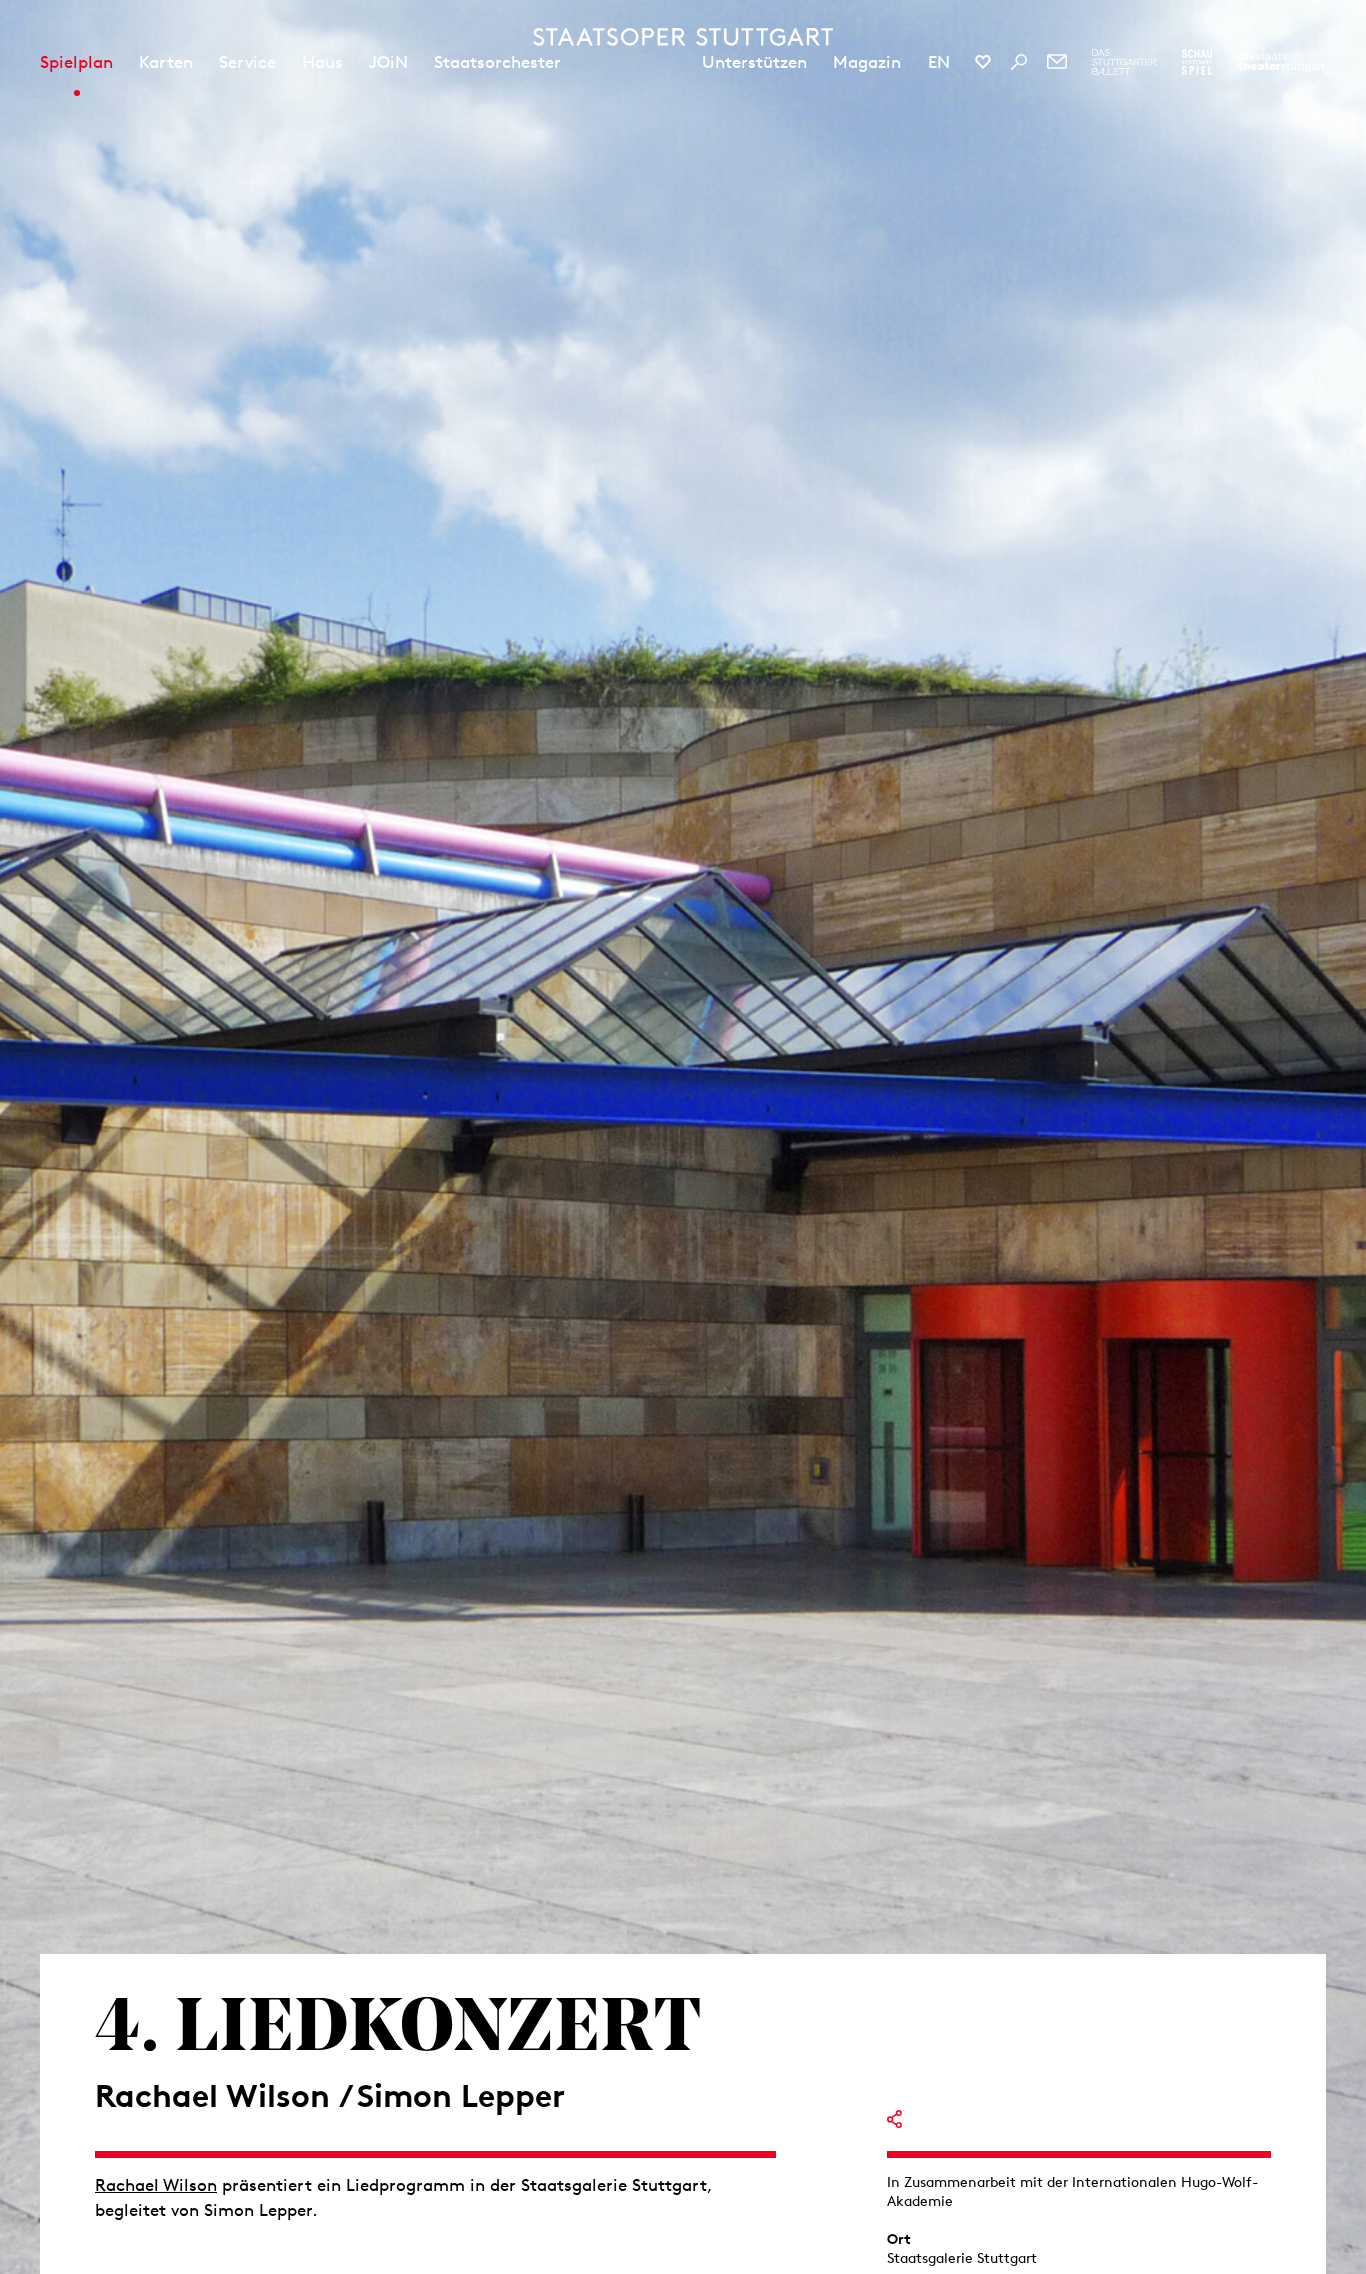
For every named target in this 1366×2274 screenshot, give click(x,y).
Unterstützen (754, 62)
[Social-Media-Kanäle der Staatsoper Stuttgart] (983, 62)
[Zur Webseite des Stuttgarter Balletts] (1124, 62)
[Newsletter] (1057, 62)
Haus (322, 62)
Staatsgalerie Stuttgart (962, 2258)
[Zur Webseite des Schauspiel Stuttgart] (1197, 62)
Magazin (867, 62)
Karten (166, 62)
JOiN (388, 62)
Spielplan (76, 62)
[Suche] (1019, 62)
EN (939, 62)
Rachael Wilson (156, 2185)
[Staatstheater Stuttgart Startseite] (683, 37)
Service (247, 62)
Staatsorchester (497, 62)
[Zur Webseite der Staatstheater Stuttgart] (1281, 62)
